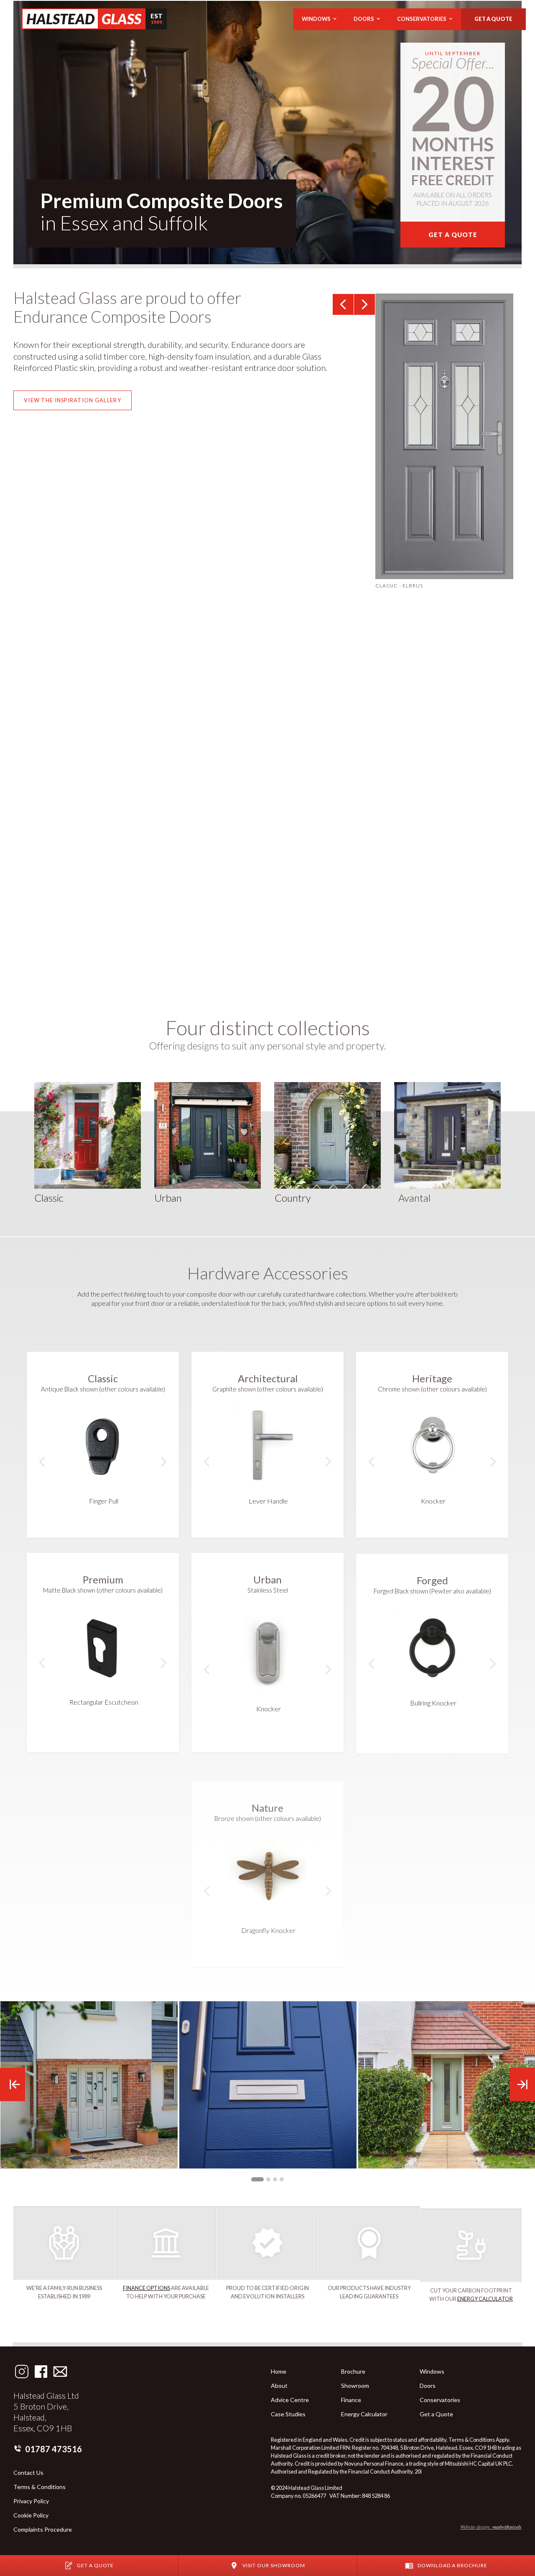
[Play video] (135, 791)
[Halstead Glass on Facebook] (41, 2372)
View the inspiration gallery (73, 400)
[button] (319, 19)
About (279, 2386)
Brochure (353, 2372)
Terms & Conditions (39, 2487)
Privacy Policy (31, 2501)
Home (279, 2372)
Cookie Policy (31, 2515)
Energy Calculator (485, 2298)
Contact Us (28, 2473)
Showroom (355, 2386)
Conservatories (440, 2400)
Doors (428, 2386)
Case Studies (288, 2414)
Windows (432, 2372)
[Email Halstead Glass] (60, 2372)
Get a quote (493, 19)
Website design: (491, 2527)
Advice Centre (290, 2400)
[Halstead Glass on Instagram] (22, 2372)
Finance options (146, 2288)
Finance (351, 2400)
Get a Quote (436, 2414)
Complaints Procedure (43, 2530)
